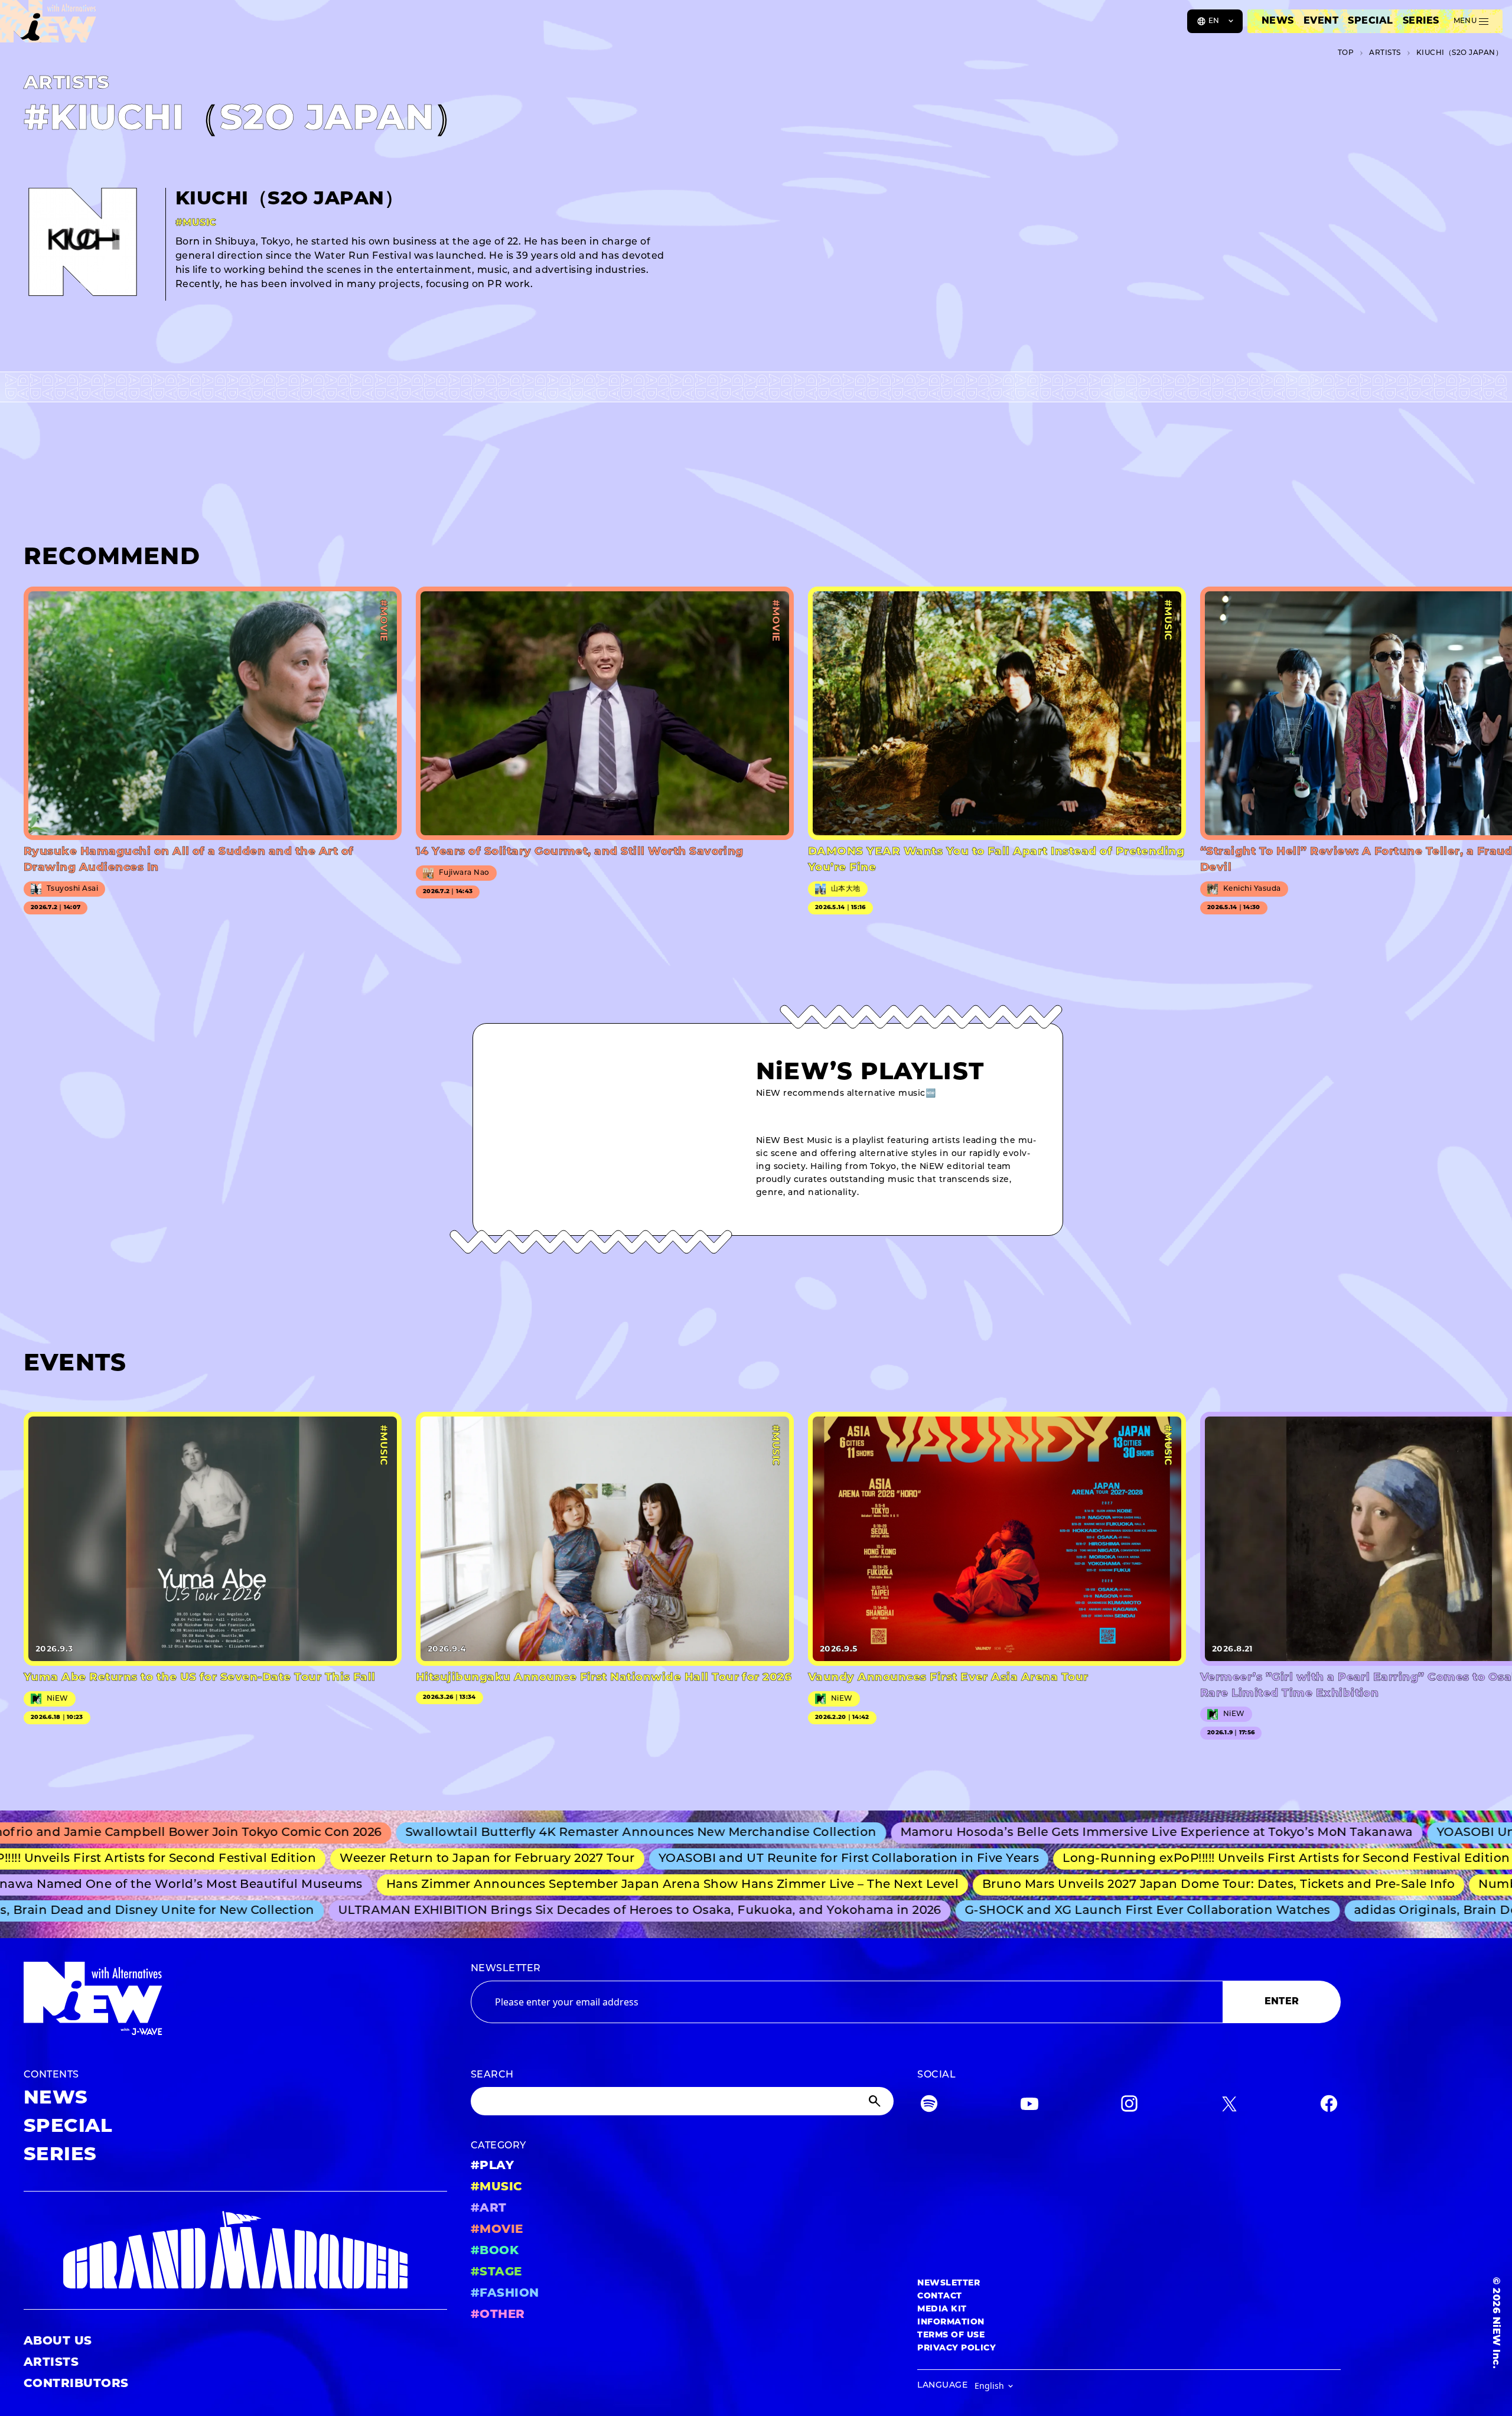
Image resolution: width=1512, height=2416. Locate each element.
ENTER (1282, 2002)
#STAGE (496, 2272)
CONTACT (939, 2296)
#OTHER (498, 2315)
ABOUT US (58, 2342)
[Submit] (876, 2101)
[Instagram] (1129, 2106)
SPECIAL (1370, 21)
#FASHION (505, 2294)
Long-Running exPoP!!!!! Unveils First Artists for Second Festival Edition (1210, 1859)
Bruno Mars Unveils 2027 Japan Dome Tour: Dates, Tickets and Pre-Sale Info (1153, 1885)
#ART (489, 2209)
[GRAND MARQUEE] (235, 2250)
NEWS (1278, 21)
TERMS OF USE (951, 2335)
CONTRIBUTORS (76, 2384)
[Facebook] (1329, 2106)
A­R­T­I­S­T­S (1385, 53)
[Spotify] (929, 2106)
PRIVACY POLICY (957, 2348)
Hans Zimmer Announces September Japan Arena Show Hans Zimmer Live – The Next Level (607, 1885)
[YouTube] (1029, 2106)
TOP (1346, 53)
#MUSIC (497, 2187)
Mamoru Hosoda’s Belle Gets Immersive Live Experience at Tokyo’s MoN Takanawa (1065, 1833)
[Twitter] (1229, 2106)
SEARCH (492, 2075)
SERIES (1421, 21)
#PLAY (492, 2166)
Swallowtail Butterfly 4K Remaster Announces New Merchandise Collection (549, 1833)
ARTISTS (51, 2363)
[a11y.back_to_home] (48, 25)
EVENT (1321, 21)
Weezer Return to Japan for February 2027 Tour (411, 1859)
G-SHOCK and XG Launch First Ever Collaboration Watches (1091, 1911)
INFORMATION (951, 2322)
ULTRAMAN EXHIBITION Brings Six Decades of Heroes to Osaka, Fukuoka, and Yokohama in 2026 (582, 1911)
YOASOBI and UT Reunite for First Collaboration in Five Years (773, 1859)
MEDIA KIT (942, 2309)
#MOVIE (497, 2230)
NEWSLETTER (506, 1969)
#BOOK (495, 2251)
